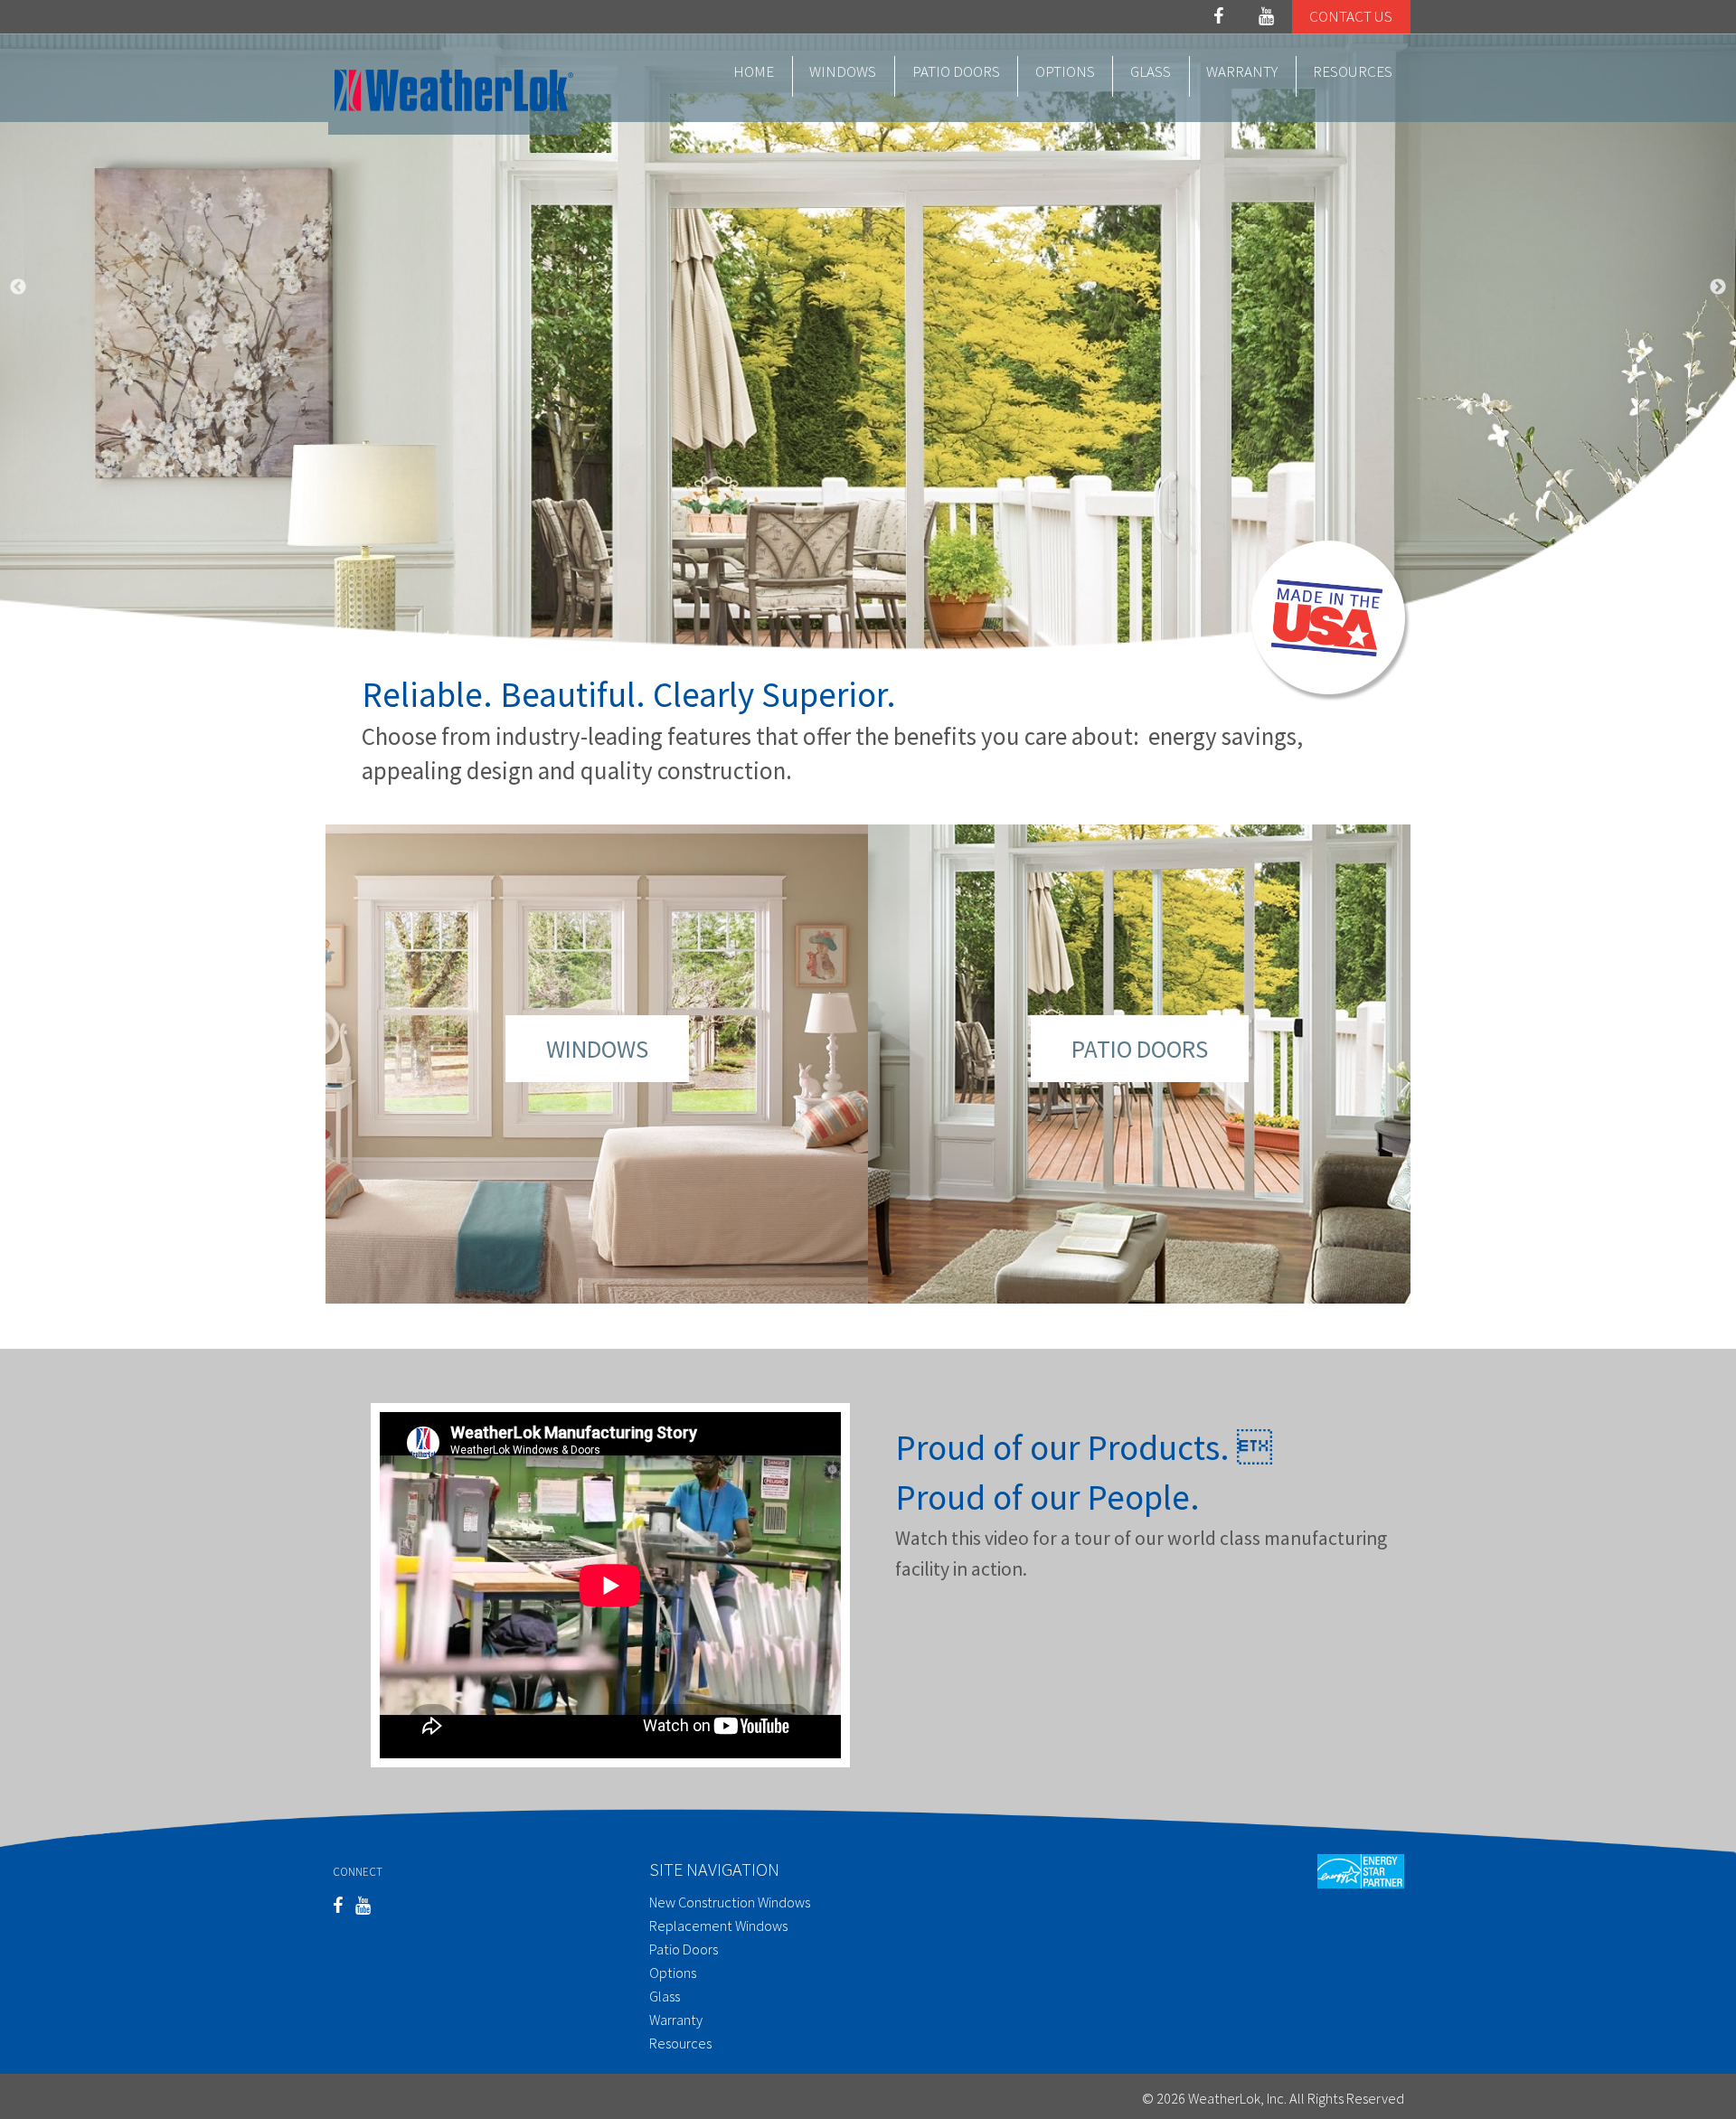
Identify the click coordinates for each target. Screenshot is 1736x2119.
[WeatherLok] (454, 88)
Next (1718, 287)
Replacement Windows (718, 1926)
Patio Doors (956, 71)
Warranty (1242, 71)
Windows (843, 71)
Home (754, 71)
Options (1065, 71)
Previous (18, 287)
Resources (1353, 71)
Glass (1151, 71)
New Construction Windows (730, 1902)
